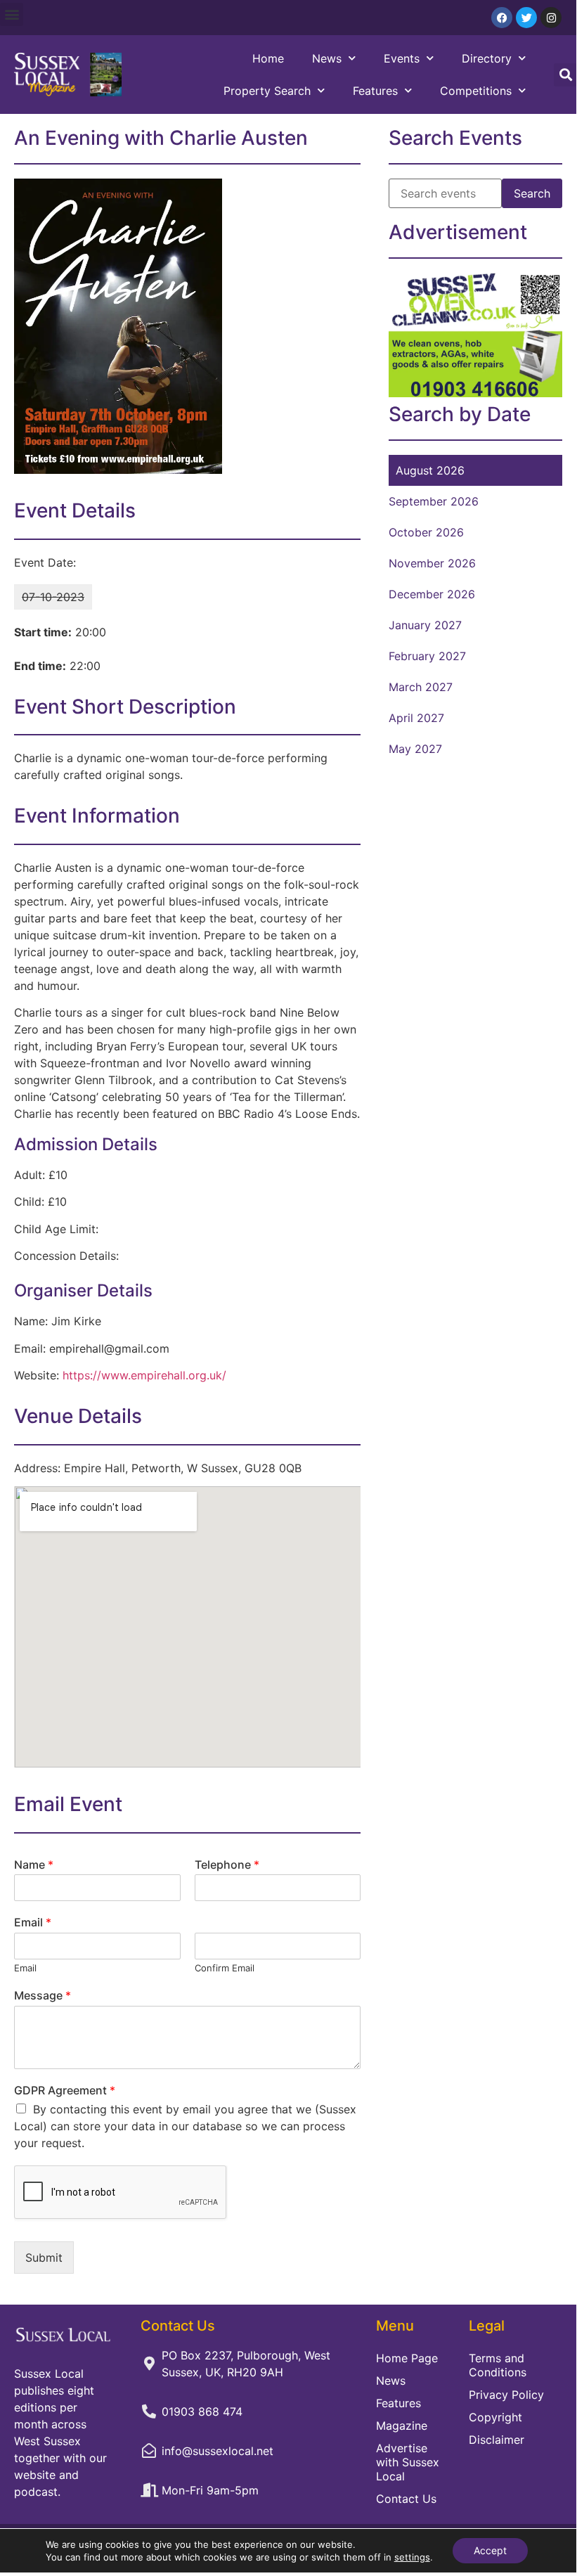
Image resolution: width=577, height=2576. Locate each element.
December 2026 (432, 594)
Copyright (495, 2417)
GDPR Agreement (65, 2090)
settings (412, 2557)
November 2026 (432, 563)
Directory (487, 58)
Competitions (476, 91)
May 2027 (415, 749)
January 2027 (425, 625)
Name (34, 1865)
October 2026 (426, 532)
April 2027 (416, 718)
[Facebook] (502, 18)
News (327, 58)
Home (268, 58)
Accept (490, 2550)
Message (43, 1995)
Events (402, 58)
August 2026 (430, 470)
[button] (12, 14)
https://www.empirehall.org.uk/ (144, 1375)
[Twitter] (526, 18)
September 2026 (434, 501)
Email (33, 1922)
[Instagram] (551, 18)
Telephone (227, 1865)
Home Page (407, 2358)
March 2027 (421, 687)
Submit (44, 2258)
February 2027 (427, 656)
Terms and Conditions (498, 2365)
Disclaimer (497, 2440)
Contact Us (406, 2499)
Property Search (267, 91)
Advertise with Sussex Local (408, 2462)
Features (375, 91)
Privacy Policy (506, 2395)
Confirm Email (225, 1968)
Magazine (402, 2426)
